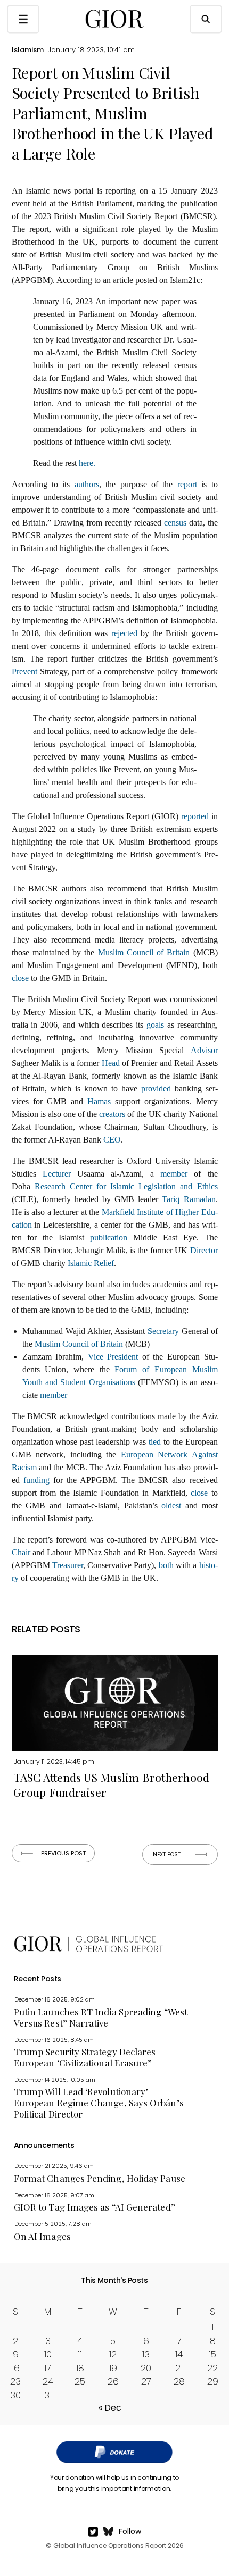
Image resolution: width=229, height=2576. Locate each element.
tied (155, 1442)
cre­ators (112, 1114)
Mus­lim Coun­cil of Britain (144, 952)
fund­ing (36, 1480)
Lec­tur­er (57, 1174)
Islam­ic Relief (91, 1263)
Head (111, 1063)
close (21, 978)
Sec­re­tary (163, 1331)
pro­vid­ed (156, 1089)
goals (155, 1025)
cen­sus (175, 523)
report (187, 484)
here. (87, 463)
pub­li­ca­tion (109, 1237)
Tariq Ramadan (189, 1199)
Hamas (99, 1101)
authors (87, 484)
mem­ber (174, 1174)
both (166, 1565)
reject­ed (124, 633)
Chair (21, 1552)
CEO (112, 1140)
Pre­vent (24, 672)
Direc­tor (204, 1250)
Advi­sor (204, 1050)
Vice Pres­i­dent (113, 1357)
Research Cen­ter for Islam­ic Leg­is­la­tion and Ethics (126, 1186)
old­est (171, 1506)
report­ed (195, 816)
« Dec (110, 2408)
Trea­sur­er (68, 1565)
